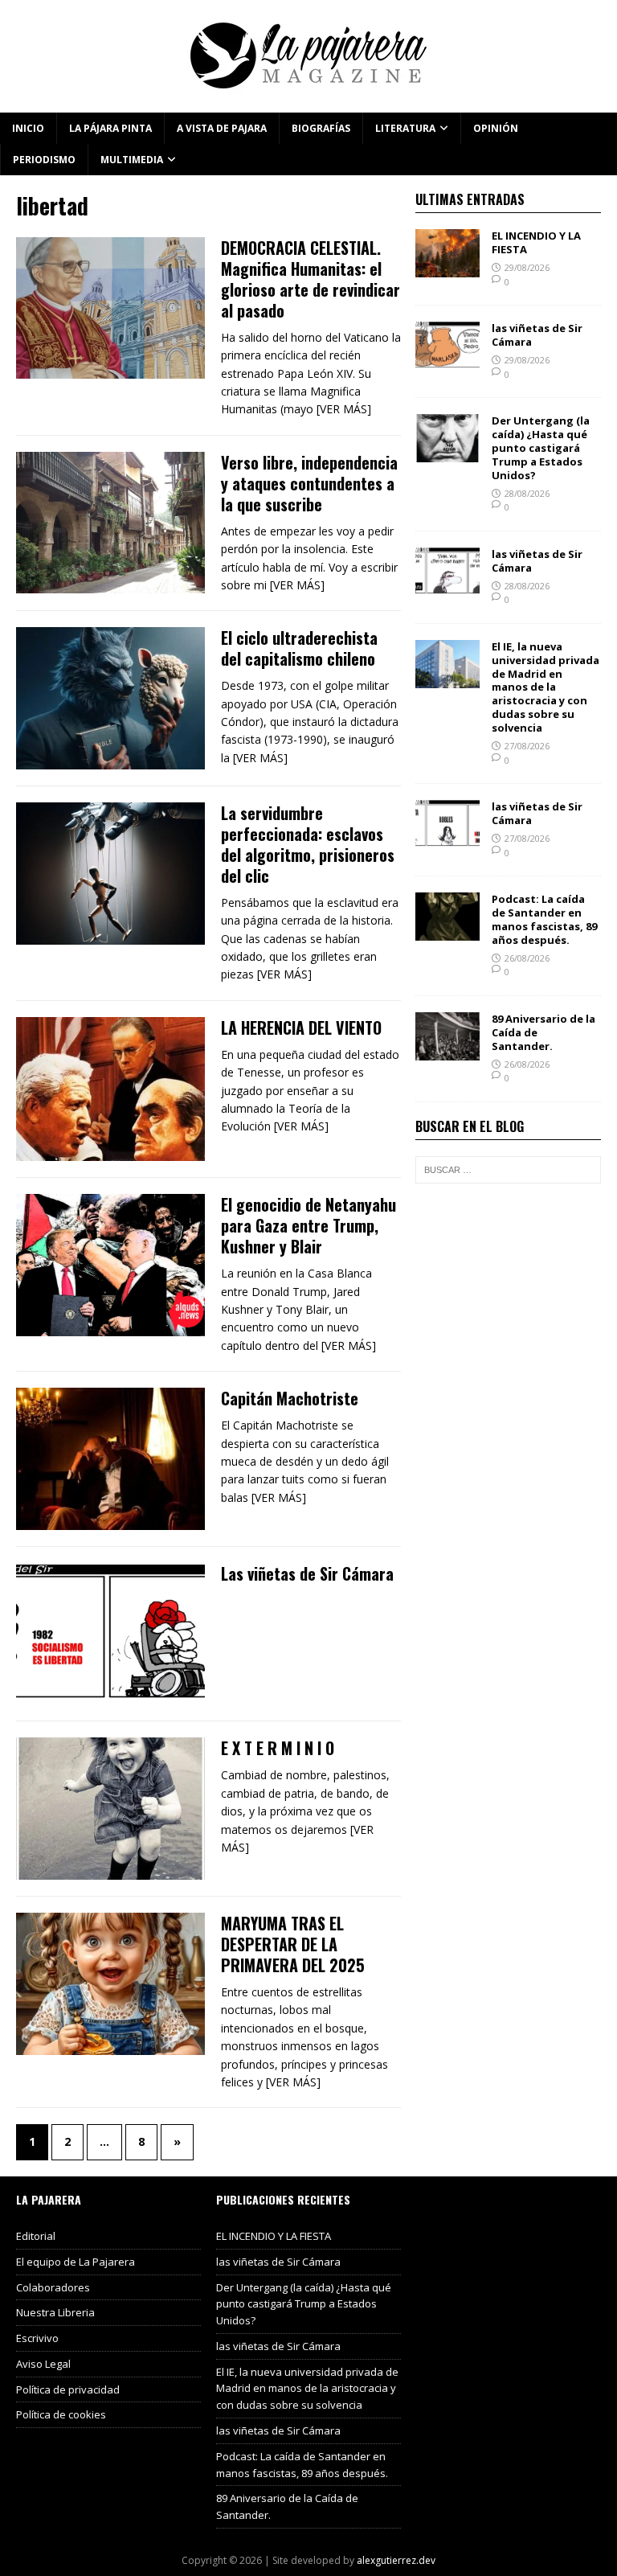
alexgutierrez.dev (396, 2560)
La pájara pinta (110, 128)
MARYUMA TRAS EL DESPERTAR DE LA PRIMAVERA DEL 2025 (293, 1944)
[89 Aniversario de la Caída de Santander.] (447, 1050)
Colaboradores (53, 2287)
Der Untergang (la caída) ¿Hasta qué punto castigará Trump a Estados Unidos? (541, 448)
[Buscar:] (508, 1170)
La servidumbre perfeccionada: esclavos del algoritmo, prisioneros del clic (308, 844)
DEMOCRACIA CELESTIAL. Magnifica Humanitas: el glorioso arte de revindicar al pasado (311, 279)
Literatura (405, 128)
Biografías (321, 128)
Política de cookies (61, 2414)
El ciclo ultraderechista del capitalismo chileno (299, 648)
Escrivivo (37, 2338)
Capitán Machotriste (290, 1398)
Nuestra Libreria (55, 2312)
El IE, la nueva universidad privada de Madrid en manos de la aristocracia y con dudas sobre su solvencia (545, 687)
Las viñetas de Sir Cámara (307, 1573)
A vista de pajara (222, 128)
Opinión (496, 128)
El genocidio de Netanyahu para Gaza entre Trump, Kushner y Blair (308, 1225)
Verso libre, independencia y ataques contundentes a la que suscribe (309, 483)
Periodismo (44, 160)
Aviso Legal (43, 2364)
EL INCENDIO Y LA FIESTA (536, 242)
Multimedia (132, 160)
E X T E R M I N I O (278, 1748)
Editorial (36, 2236)
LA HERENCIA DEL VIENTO (301, 1028)
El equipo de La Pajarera (76, 2262)
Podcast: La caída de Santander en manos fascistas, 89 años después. (544, 919)
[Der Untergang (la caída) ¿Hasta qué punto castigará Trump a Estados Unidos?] (447, 453)
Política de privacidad (68, 2389)
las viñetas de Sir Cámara (537, 335)
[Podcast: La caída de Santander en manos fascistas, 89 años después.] (447, 931)
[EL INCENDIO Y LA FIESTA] (447, 268)
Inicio (28, 128)
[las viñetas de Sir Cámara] (447, 361)
